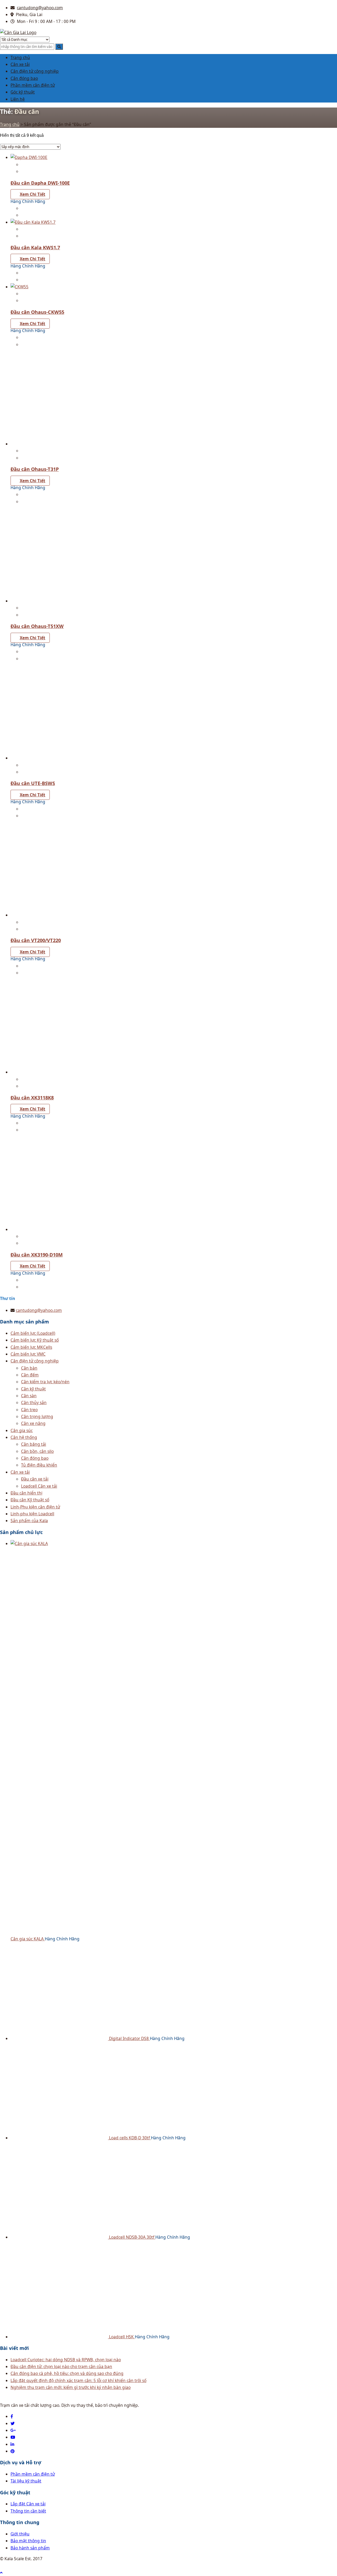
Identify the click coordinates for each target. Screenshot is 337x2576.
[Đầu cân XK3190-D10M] (59, 1229)
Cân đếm (30, 1375)
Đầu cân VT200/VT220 (36, 940)
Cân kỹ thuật (33, 1389)
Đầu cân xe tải (35, 1479)
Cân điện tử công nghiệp (35, 71)
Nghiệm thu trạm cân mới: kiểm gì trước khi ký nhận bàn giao (71, 2387)
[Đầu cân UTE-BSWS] (59, 758)
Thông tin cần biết (28, 2511)
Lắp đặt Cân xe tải (28, 2504)
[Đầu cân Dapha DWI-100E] (29, 157)
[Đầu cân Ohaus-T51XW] (59, 601)
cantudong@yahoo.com (40, 8)
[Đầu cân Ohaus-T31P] (59, 444)
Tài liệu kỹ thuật (26, 2481)
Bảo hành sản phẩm (30, 2548)
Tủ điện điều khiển (39, 1465)
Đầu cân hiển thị (26, 1493)
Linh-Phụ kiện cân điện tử (35, 1507)
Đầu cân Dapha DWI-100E (40, 183)
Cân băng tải (34, 1444)
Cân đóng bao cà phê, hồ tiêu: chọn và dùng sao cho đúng (67, 2373)
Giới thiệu (20, 2534)
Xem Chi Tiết (33, 194)
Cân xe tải (20, 64)
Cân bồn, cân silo (37, 1451)
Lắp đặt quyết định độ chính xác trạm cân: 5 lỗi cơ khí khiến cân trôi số (78, 2380)
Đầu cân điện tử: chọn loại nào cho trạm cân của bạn (61, 2366)
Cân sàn (29, 1396)
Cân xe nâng (33, 1423)
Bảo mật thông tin (28, 2541)
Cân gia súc (22, 1430)
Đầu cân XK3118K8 (32, 1098)
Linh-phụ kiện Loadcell (32, 1514)
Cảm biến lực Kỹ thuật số (35, 1340)
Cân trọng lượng (37, 1416)
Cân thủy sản (34, 1403)
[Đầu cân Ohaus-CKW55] (19, 287)
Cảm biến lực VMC (28, 1354)
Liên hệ (18, 99)
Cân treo (29, 1410)
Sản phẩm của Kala (29, 1521)
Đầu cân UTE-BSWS (33, 783)
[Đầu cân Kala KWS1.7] (33, 222)
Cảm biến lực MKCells (31, 1347)
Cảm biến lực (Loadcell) (33, 1333)
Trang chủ (20, 57)
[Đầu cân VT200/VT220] (59, 915)
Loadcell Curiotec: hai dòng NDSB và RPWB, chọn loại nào (66, 2360)
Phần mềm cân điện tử (33, 85)
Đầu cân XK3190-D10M (37, 1255)
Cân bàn (29, 1368)
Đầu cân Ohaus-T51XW (37, 626)
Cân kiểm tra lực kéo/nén (45, 1382)
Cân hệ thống (24, 1437)
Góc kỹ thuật (23, 92)
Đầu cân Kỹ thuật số (30, 1500)
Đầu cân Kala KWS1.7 (35, 247)
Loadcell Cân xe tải (39, 1486)
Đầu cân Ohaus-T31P (35, 469)
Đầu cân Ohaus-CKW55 (37, 312)
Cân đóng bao (24, 78)
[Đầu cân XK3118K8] (59, 1072)
